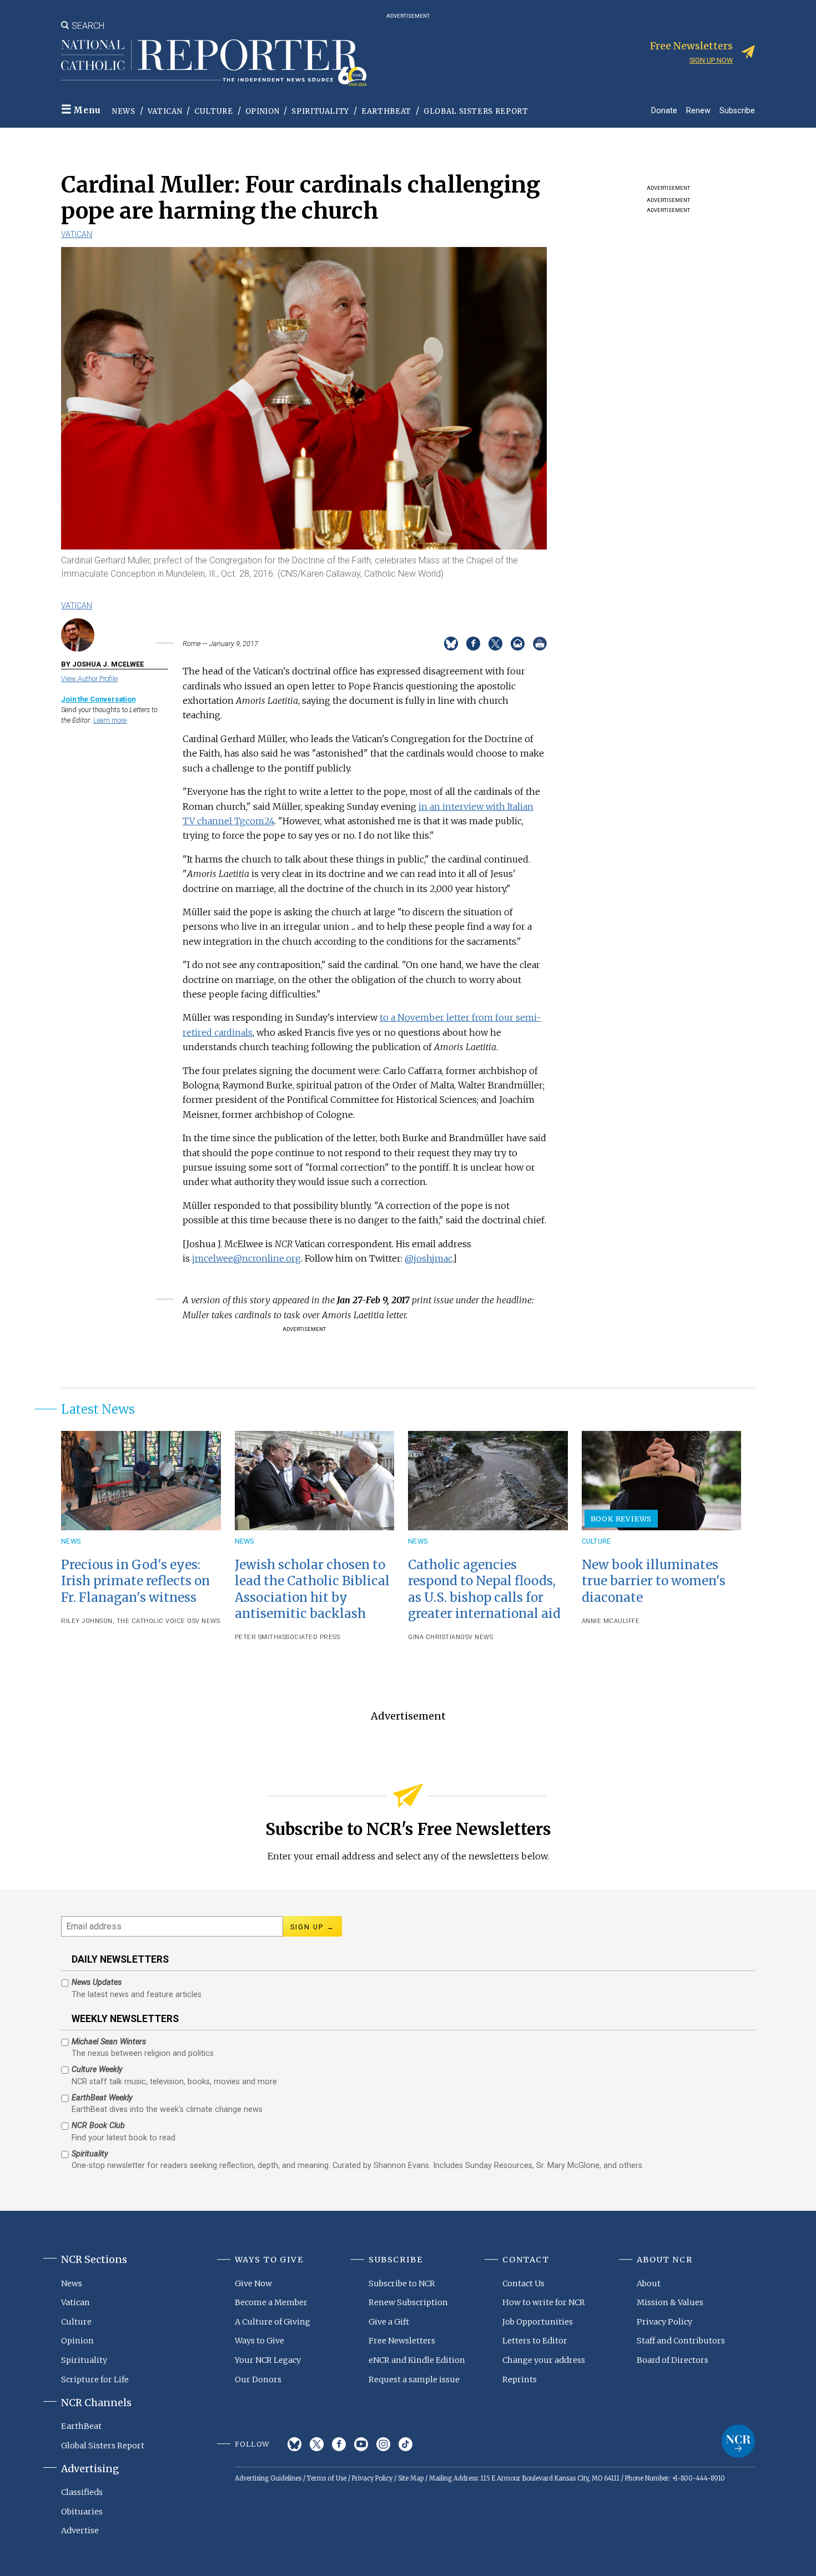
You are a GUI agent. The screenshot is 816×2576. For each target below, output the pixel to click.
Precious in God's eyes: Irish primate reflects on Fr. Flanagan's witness (135, 1581)
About (649, 2283)
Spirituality (320, 111)
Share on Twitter (495, 644)
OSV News (203, 1621)
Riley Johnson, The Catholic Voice (123, 1621)
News (124, 111)
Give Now (253, 2283)
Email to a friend (518, 644)
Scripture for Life (95, 2380)
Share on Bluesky (451, 644)
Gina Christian (434, 1637)
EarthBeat (386, 111)
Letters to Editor (535, 2341)
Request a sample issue (414, 2380)
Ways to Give (260, 2341)
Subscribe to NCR (402, 2283)
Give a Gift (389, 2322)
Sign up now (711, 60)
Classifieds (82, 2492)
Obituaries (82, 2512)
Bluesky (294, 2444)
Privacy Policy (664, 2322)
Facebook (339, 2444)
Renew (698, 110)
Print (540, 644)
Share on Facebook (473, 644)
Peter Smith (257, 1637)
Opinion (263, 111)
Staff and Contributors (681, 2341)
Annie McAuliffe (611, 1621)
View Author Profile (89, 679)
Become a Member (271, 2302)
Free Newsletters (402, 2341)
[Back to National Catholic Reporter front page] (214, 63)
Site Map (411, 2478)
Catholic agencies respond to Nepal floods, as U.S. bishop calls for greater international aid (484, 1589)
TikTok (406, 2444)
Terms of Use (327, 2478)
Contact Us (523, 2283)
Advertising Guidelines (268, 2478)
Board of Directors (673, 2360)
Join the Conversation (98, 699)
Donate (664, 110)
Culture (214, 111)
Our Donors (258, 2380)
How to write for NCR (544, 2302)
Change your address (544, 2360)
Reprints (520, 2380)
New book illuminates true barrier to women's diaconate (654, 1581)
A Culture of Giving (273, 2322)
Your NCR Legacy (268, 2360)
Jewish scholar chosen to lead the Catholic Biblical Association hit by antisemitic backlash (312, 1589)
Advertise (80, 2530)
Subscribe (737, 110)
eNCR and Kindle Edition (417, 2360)
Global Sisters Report (476, 111)
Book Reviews (621, 1519)
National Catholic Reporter (738, 2441)
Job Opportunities (538, 2322)
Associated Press (309, 1637)
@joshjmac (429, 1258)
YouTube (361, 2444)
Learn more (110, 720)
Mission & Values (670, 2302)
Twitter (317, 2444)
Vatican (165, 111)
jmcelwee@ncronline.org (246, 1258)
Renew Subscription (408, 2302)
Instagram (383, 2444)
